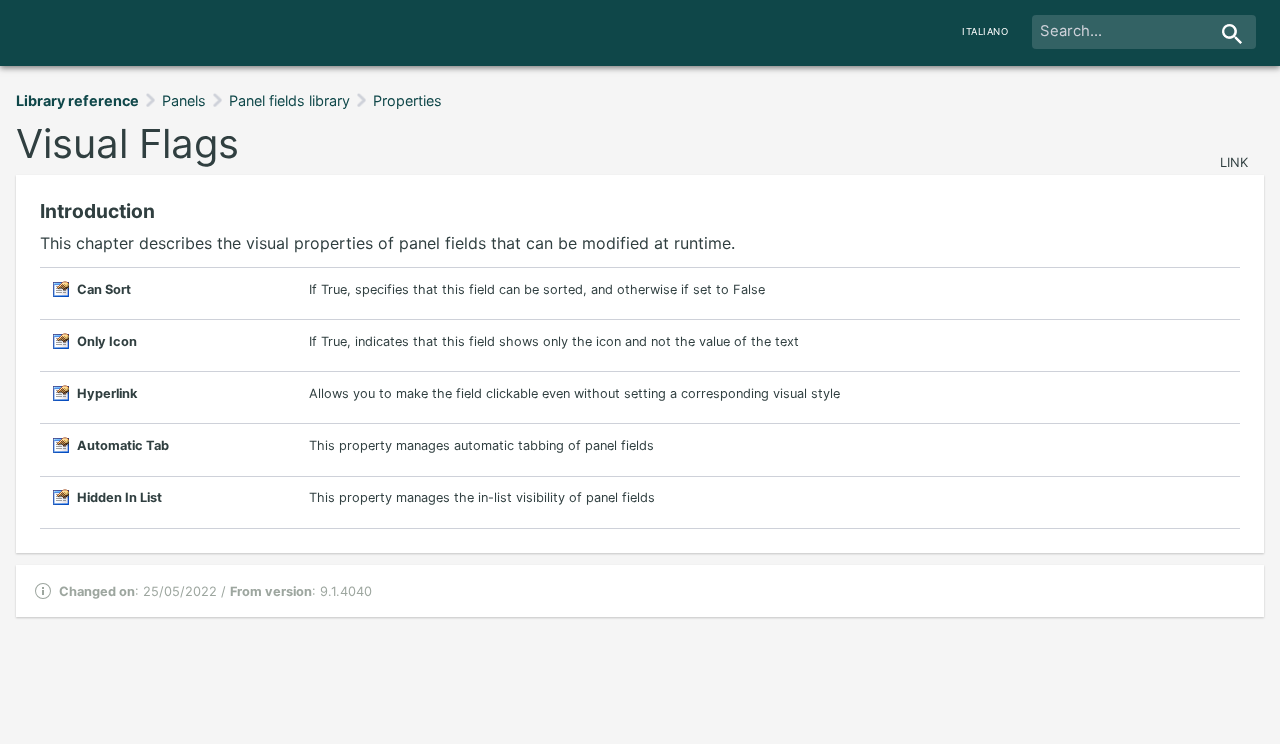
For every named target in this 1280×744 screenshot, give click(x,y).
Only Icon (107, 341)
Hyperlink (107, 393)
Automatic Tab (123, 445)
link (1234, 162)
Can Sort (104, 289)
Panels (184, 100)
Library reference (77, 100)
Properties (407, 100)
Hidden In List (119, 497)
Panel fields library (289, 100)
